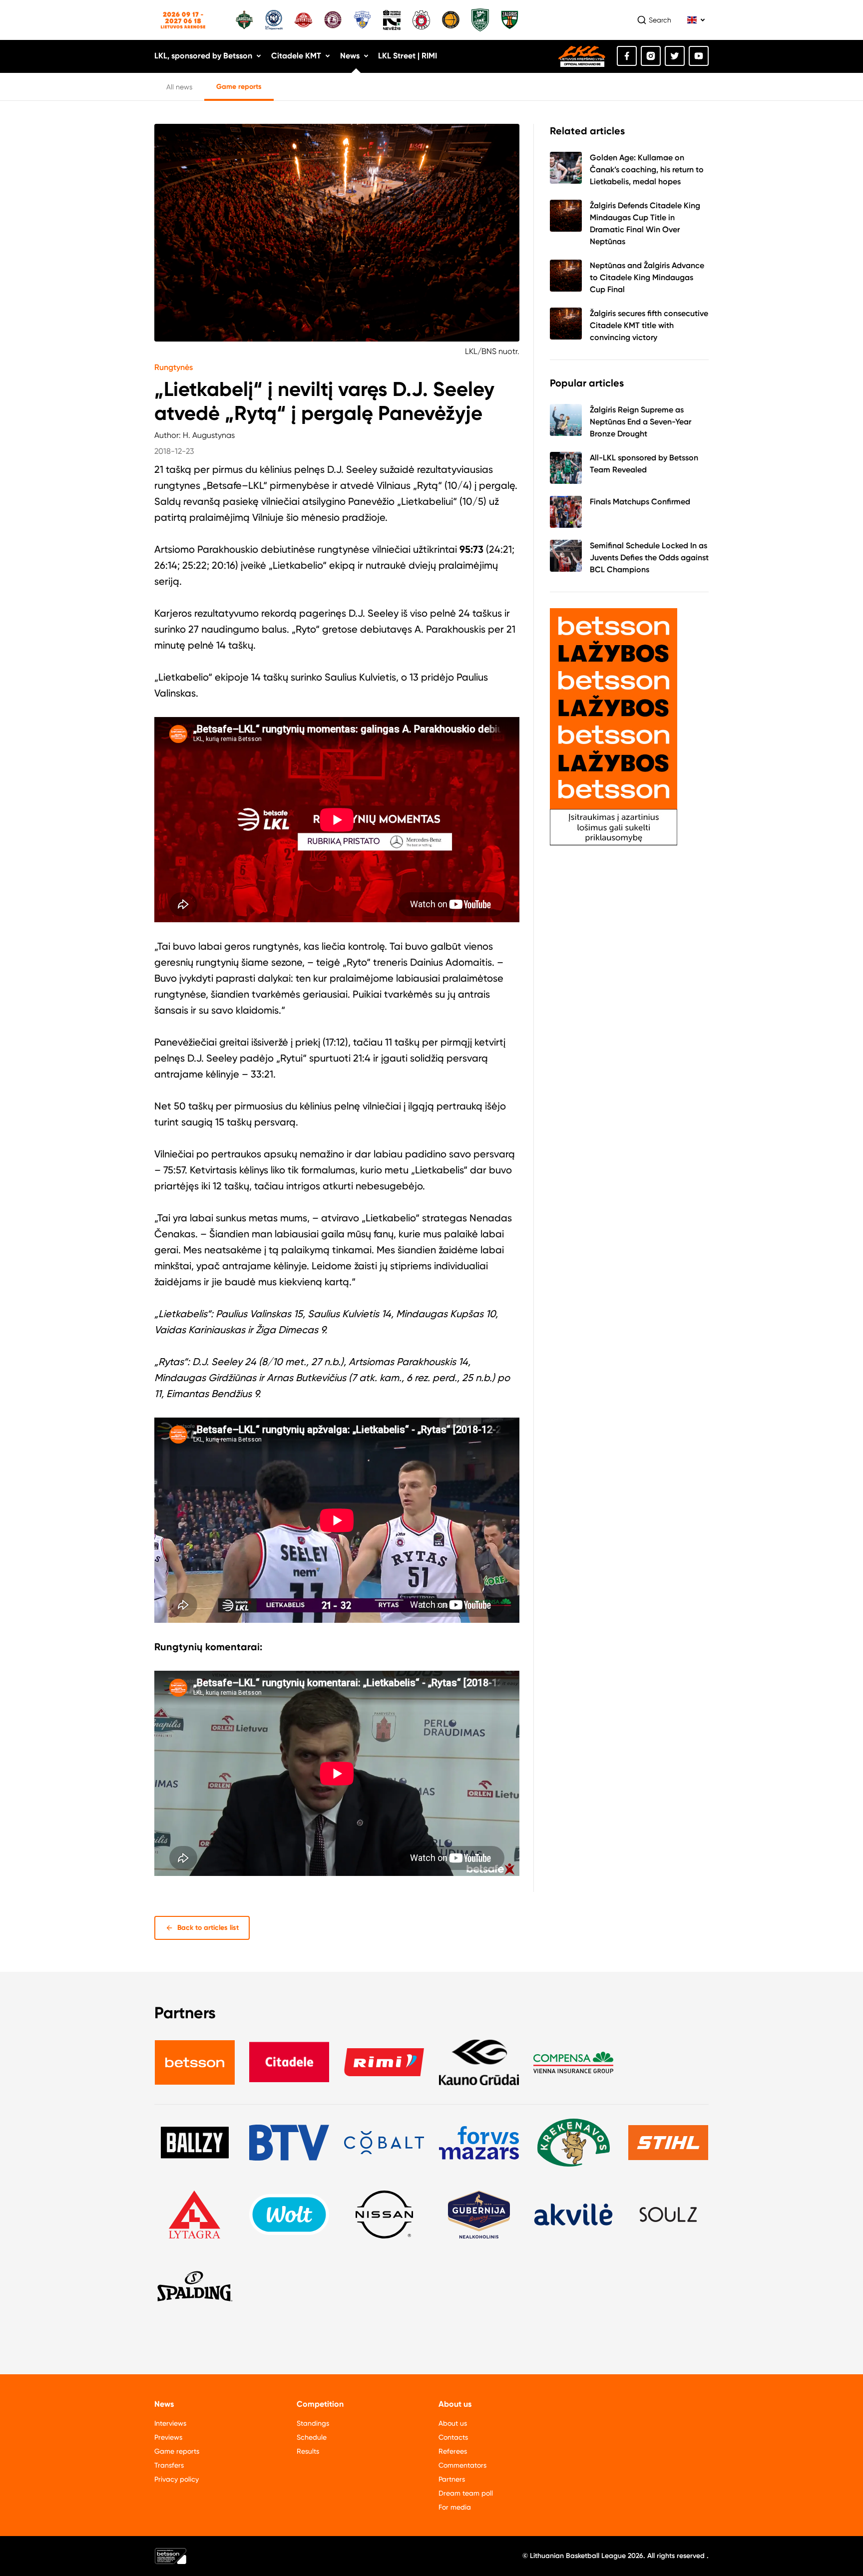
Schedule (312, 2437)
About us (453, 2423)
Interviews (170, 2423)
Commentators (462, 2465)
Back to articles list (208, 1928)
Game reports (239, 87)
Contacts (453, 2437)
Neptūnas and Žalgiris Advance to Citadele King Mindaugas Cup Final (647, 277)
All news (179, 87)
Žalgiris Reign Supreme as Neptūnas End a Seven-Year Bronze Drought (641, 422)
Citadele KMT (296, 56)
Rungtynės (174, 367)
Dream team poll (466, 2493)
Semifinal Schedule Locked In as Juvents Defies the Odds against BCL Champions (649, 557)
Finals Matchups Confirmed (640, 502)
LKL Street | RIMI (408, 56)
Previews (168, 2437)
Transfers (169, 2465)
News (350, 56)
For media (455, 2507)
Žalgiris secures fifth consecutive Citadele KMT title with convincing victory (649, 325)
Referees (453, 2451)
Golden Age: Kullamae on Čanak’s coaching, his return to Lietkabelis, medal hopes (647, 170)
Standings (313, 2423)
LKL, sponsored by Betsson (203, 56)
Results (308, 2451)
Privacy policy (177, 2479)
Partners (452, 2479)
